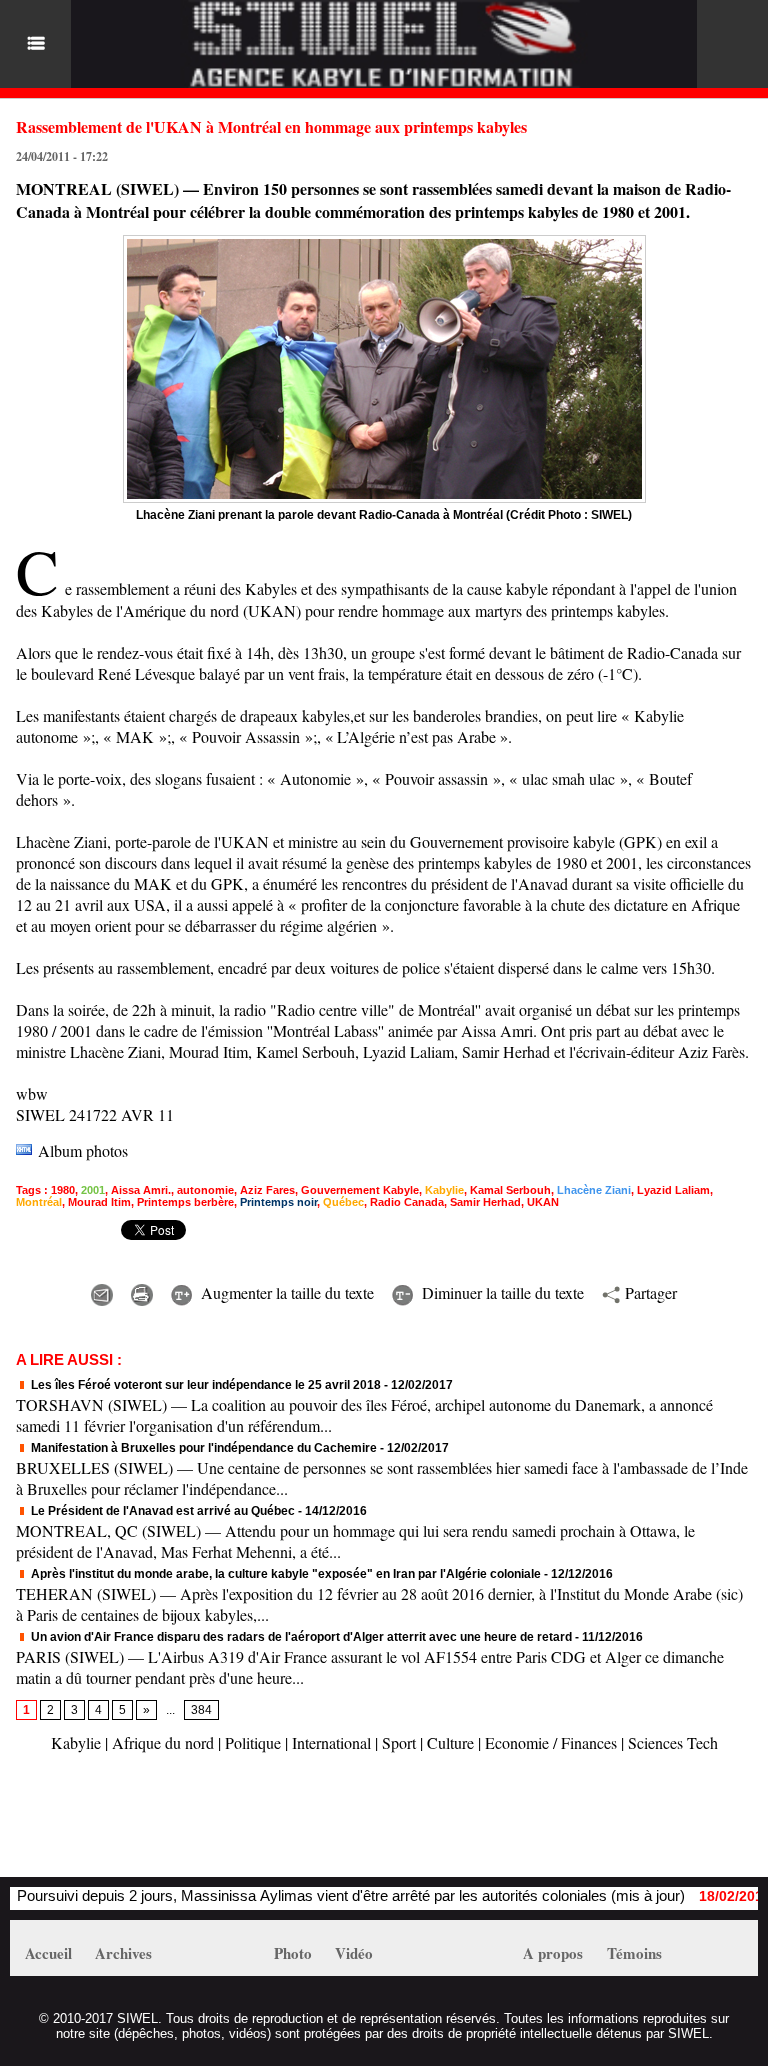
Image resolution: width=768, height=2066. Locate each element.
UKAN (543, 1202)
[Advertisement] (244, 1825)
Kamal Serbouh (510, 1190)
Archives (123, 1953)
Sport (399, 1742)
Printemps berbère (185, 1202)
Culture (450, 1742)
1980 (63, 1190)
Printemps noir (278, 1202)
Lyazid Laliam (673, 1190)
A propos (553, 1953)
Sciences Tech (673, 1742)
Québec (343, 1202)
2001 (93, 1190)
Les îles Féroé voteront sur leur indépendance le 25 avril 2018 (204, 1385)
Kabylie (444, 1190)
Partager (648, 1292)
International (331, 1742)
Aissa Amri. (141, 1190)
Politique (253, 1742)
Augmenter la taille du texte (285, 1292)
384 (201, 1710)
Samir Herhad (485, 1202)
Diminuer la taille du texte (500, 1292)
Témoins (634, 1953)
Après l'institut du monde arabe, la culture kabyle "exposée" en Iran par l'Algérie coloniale (284, 1574)
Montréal (39, 1202)
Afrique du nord (163, 1742)
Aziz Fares (267, 1190)
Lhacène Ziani (594, 1190)
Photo (293, 1953)
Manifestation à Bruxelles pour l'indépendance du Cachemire (202, 1448)
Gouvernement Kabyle (360, 1190)
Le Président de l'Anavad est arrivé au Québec (161, 1511)
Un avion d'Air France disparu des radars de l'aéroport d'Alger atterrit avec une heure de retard (300, 1637)
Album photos (83, 1150)
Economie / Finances (551, 1742)
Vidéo (354, 1953)
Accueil (48, 1953)
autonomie (205, 1190)
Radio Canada (407, 1202)
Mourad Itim (99, 1202)
